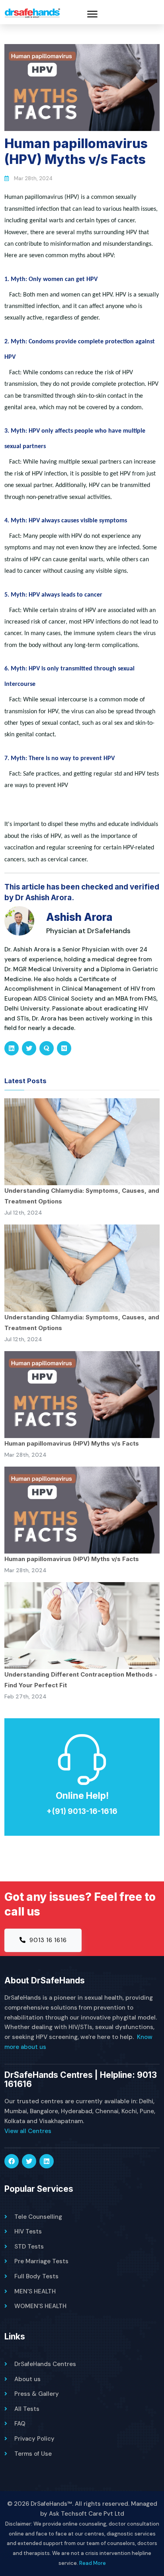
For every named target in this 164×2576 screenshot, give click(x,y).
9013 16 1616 (47, 1940)
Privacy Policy (34, 2439)
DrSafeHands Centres (45, 2364)
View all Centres (28, 2131)
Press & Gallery (37, 2394)
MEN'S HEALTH (35, 2291)
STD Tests (29, 2247)
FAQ (20, 2424)
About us (27, 2379)
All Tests (27, 2409)
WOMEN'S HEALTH (40, 2306)
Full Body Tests (36, 2276)
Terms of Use (33, 2454)
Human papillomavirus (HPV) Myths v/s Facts (72, 1443)
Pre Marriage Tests (41, 2261)
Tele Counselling (38, 2217)
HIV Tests (28, 2231)
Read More (93, 2563)
